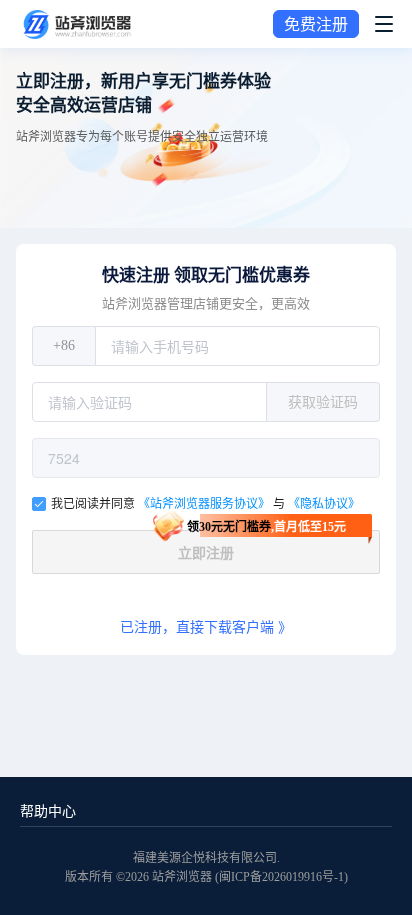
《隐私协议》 (324, 504)
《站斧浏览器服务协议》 (205, 504)
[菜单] (384, 24)
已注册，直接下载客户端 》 (206, 628)
